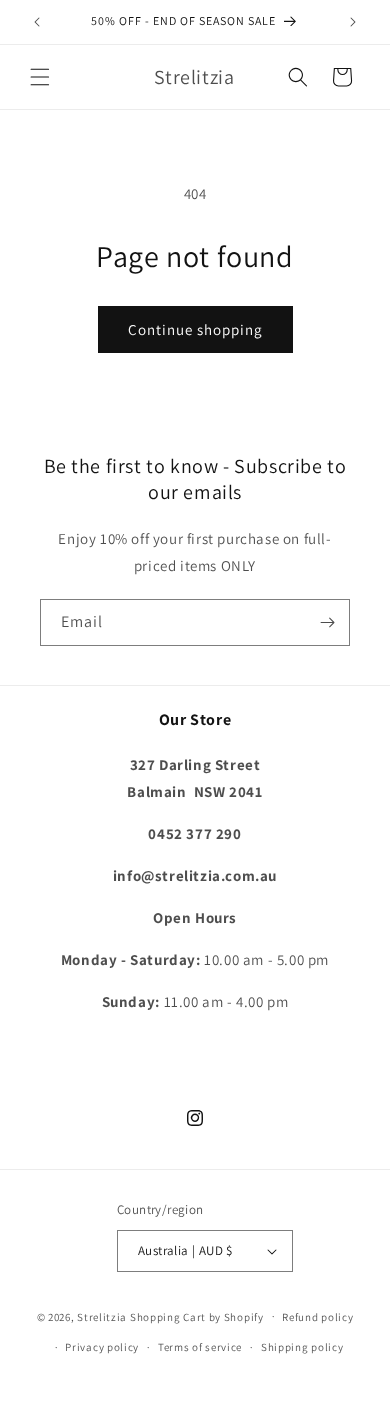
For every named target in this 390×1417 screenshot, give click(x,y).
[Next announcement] (353, 22)
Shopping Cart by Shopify (197, 1316)
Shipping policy (302, 1347)
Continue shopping (195, 329)
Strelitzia (102, 1316)
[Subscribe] (327, 622)
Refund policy (317, 1317)
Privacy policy (102, 1347)
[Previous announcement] (37, 22)
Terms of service (200, 1347)
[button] (40, 77)
